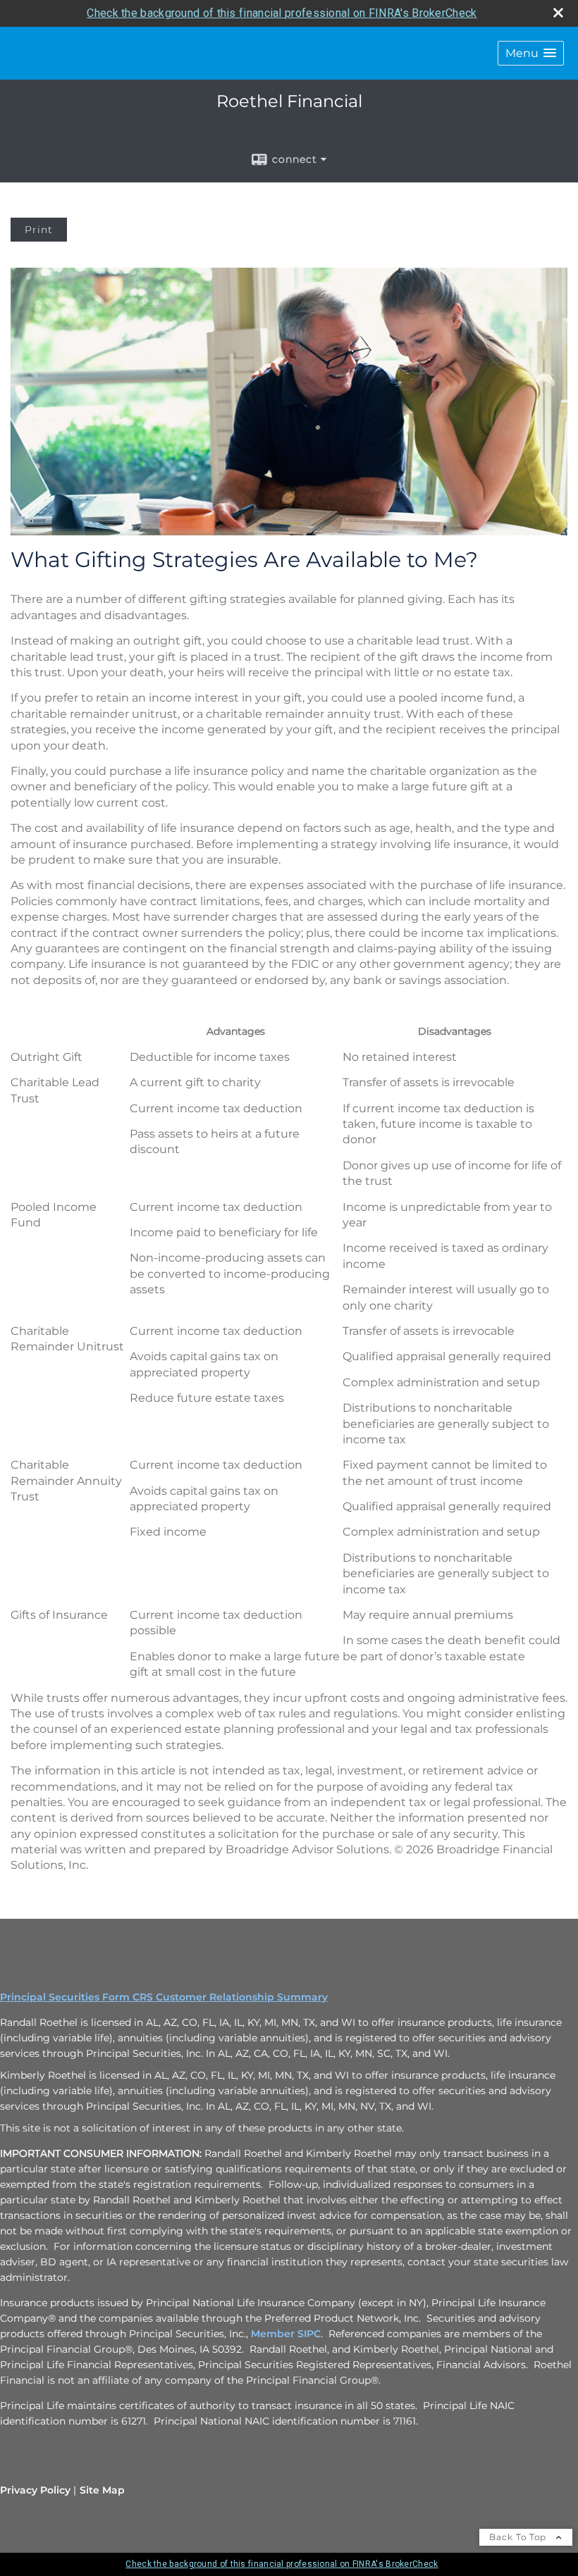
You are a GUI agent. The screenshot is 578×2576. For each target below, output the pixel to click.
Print (39, 230)
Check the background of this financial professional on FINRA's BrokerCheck (282, 13)
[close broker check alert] (558, 13)
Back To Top (519, 2537)
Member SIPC (286, 2334)
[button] (531, 53)
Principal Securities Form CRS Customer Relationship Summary (164, 1997)
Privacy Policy (35, 2490)
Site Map (102, 2490)
